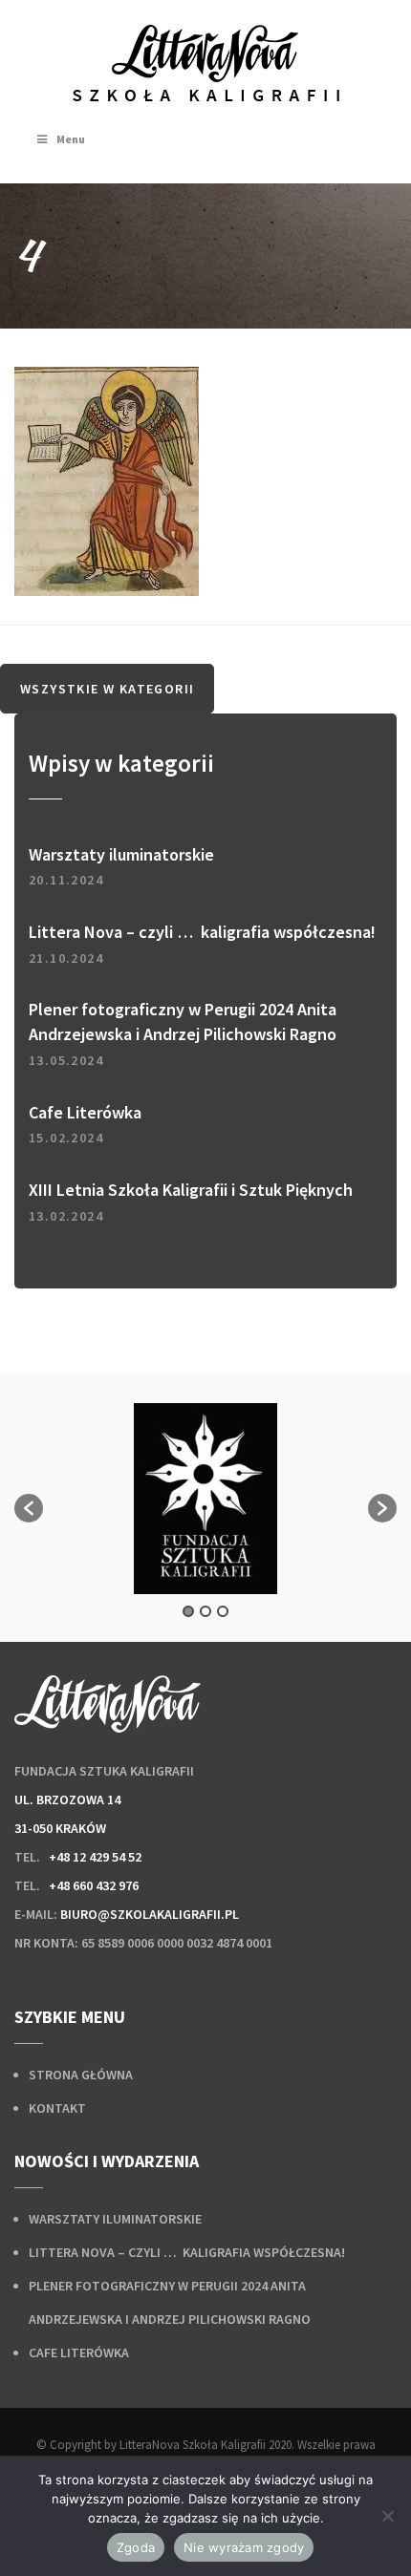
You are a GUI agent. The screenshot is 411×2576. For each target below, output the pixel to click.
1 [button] (188, 1611)
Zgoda (136, 2547)
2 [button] (205, 1611)
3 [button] (223, 1611)
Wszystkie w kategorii (107, 689)
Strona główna (81, 2075)
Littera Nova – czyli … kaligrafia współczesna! (187, 2252)
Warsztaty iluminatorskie (115, 2219)
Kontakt (57, 2108)
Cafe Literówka (79, 2352)
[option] (205, 1499)
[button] (29, 1508)
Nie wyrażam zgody (244, 2547)
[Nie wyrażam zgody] (387, 2516)
